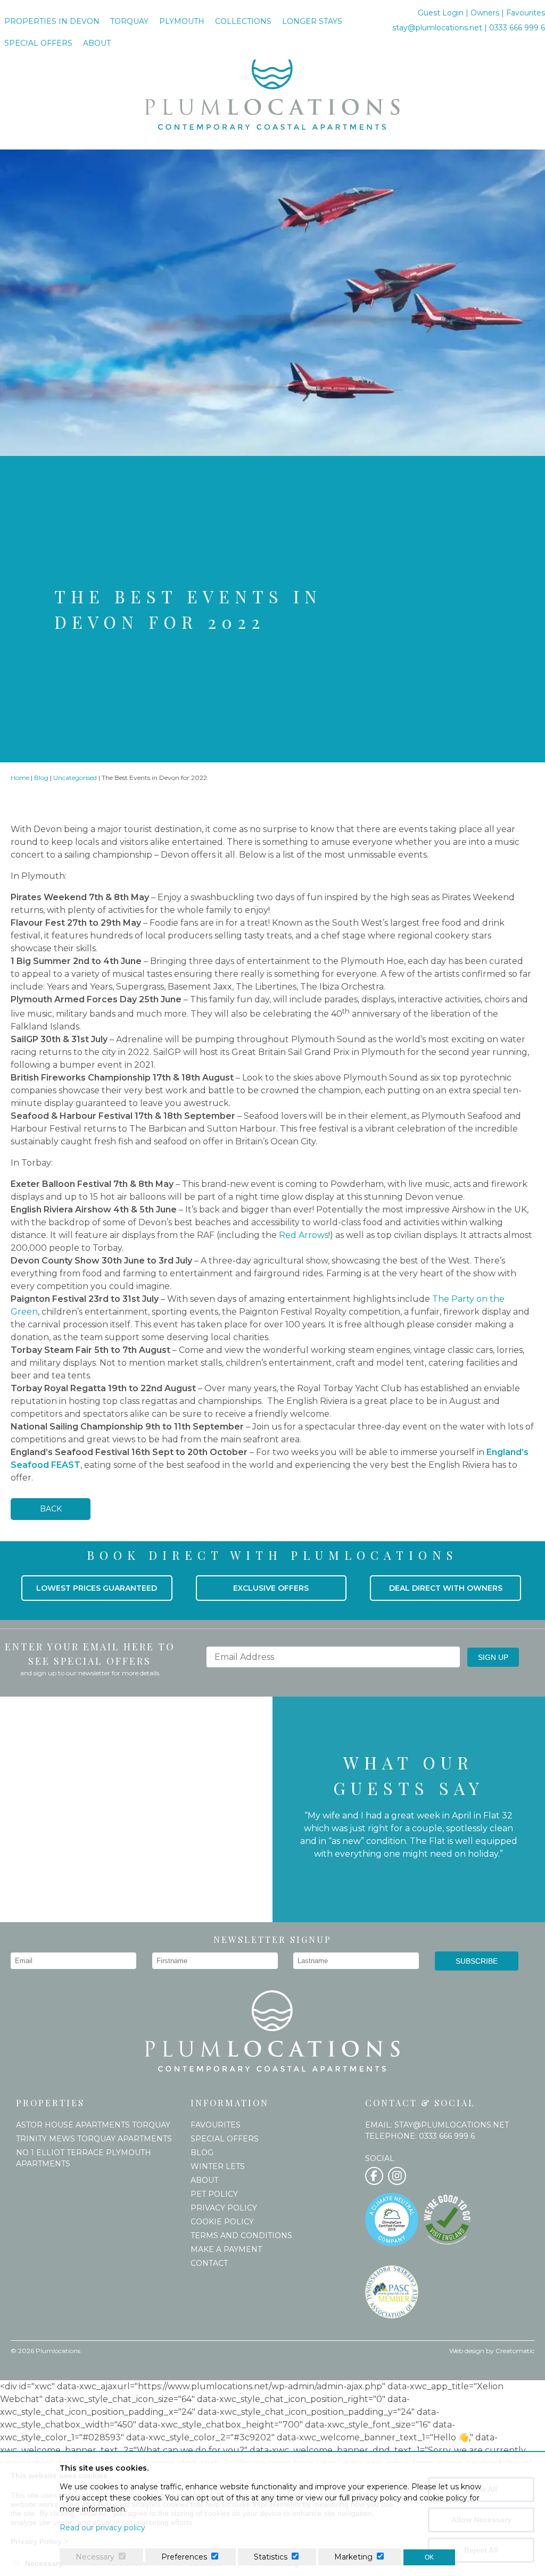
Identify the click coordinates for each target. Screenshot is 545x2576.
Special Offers (38, 43)
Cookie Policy (222, 2222)
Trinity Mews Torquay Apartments (94, 2139)
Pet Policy (214, 2194)
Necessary (95, 2557)
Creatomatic (515, 2351)
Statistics (271, 2557)
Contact (209, 2263)
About (97, 43)
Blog (41, 778)
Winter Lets (218, 2166)
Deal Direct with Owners (446, 1588)
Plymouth (182, 21)
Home (20, 778)
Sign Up (493, 1657)
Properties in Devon (52, 21)
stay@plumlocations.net (437, 28)
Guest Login (442, 13)
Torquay (129, 21)
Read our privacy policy (102, 2528)
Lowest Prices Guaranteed (97, 1588)
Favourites (526, 13)
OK (429, 2557)
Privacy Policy (224, 2208)
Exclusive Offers (271, 1588)
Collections (243, 21)
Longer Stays (312, 21)
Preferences (184, 2557)
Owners (485, 13)
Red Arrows (304, 1235)
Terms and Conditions (241, 2236)
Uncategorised (75, 778)
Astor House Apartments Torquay (93, 2125)
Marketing (353, 2557)
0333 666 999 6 (517, 28)
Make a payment (226, 2249)
